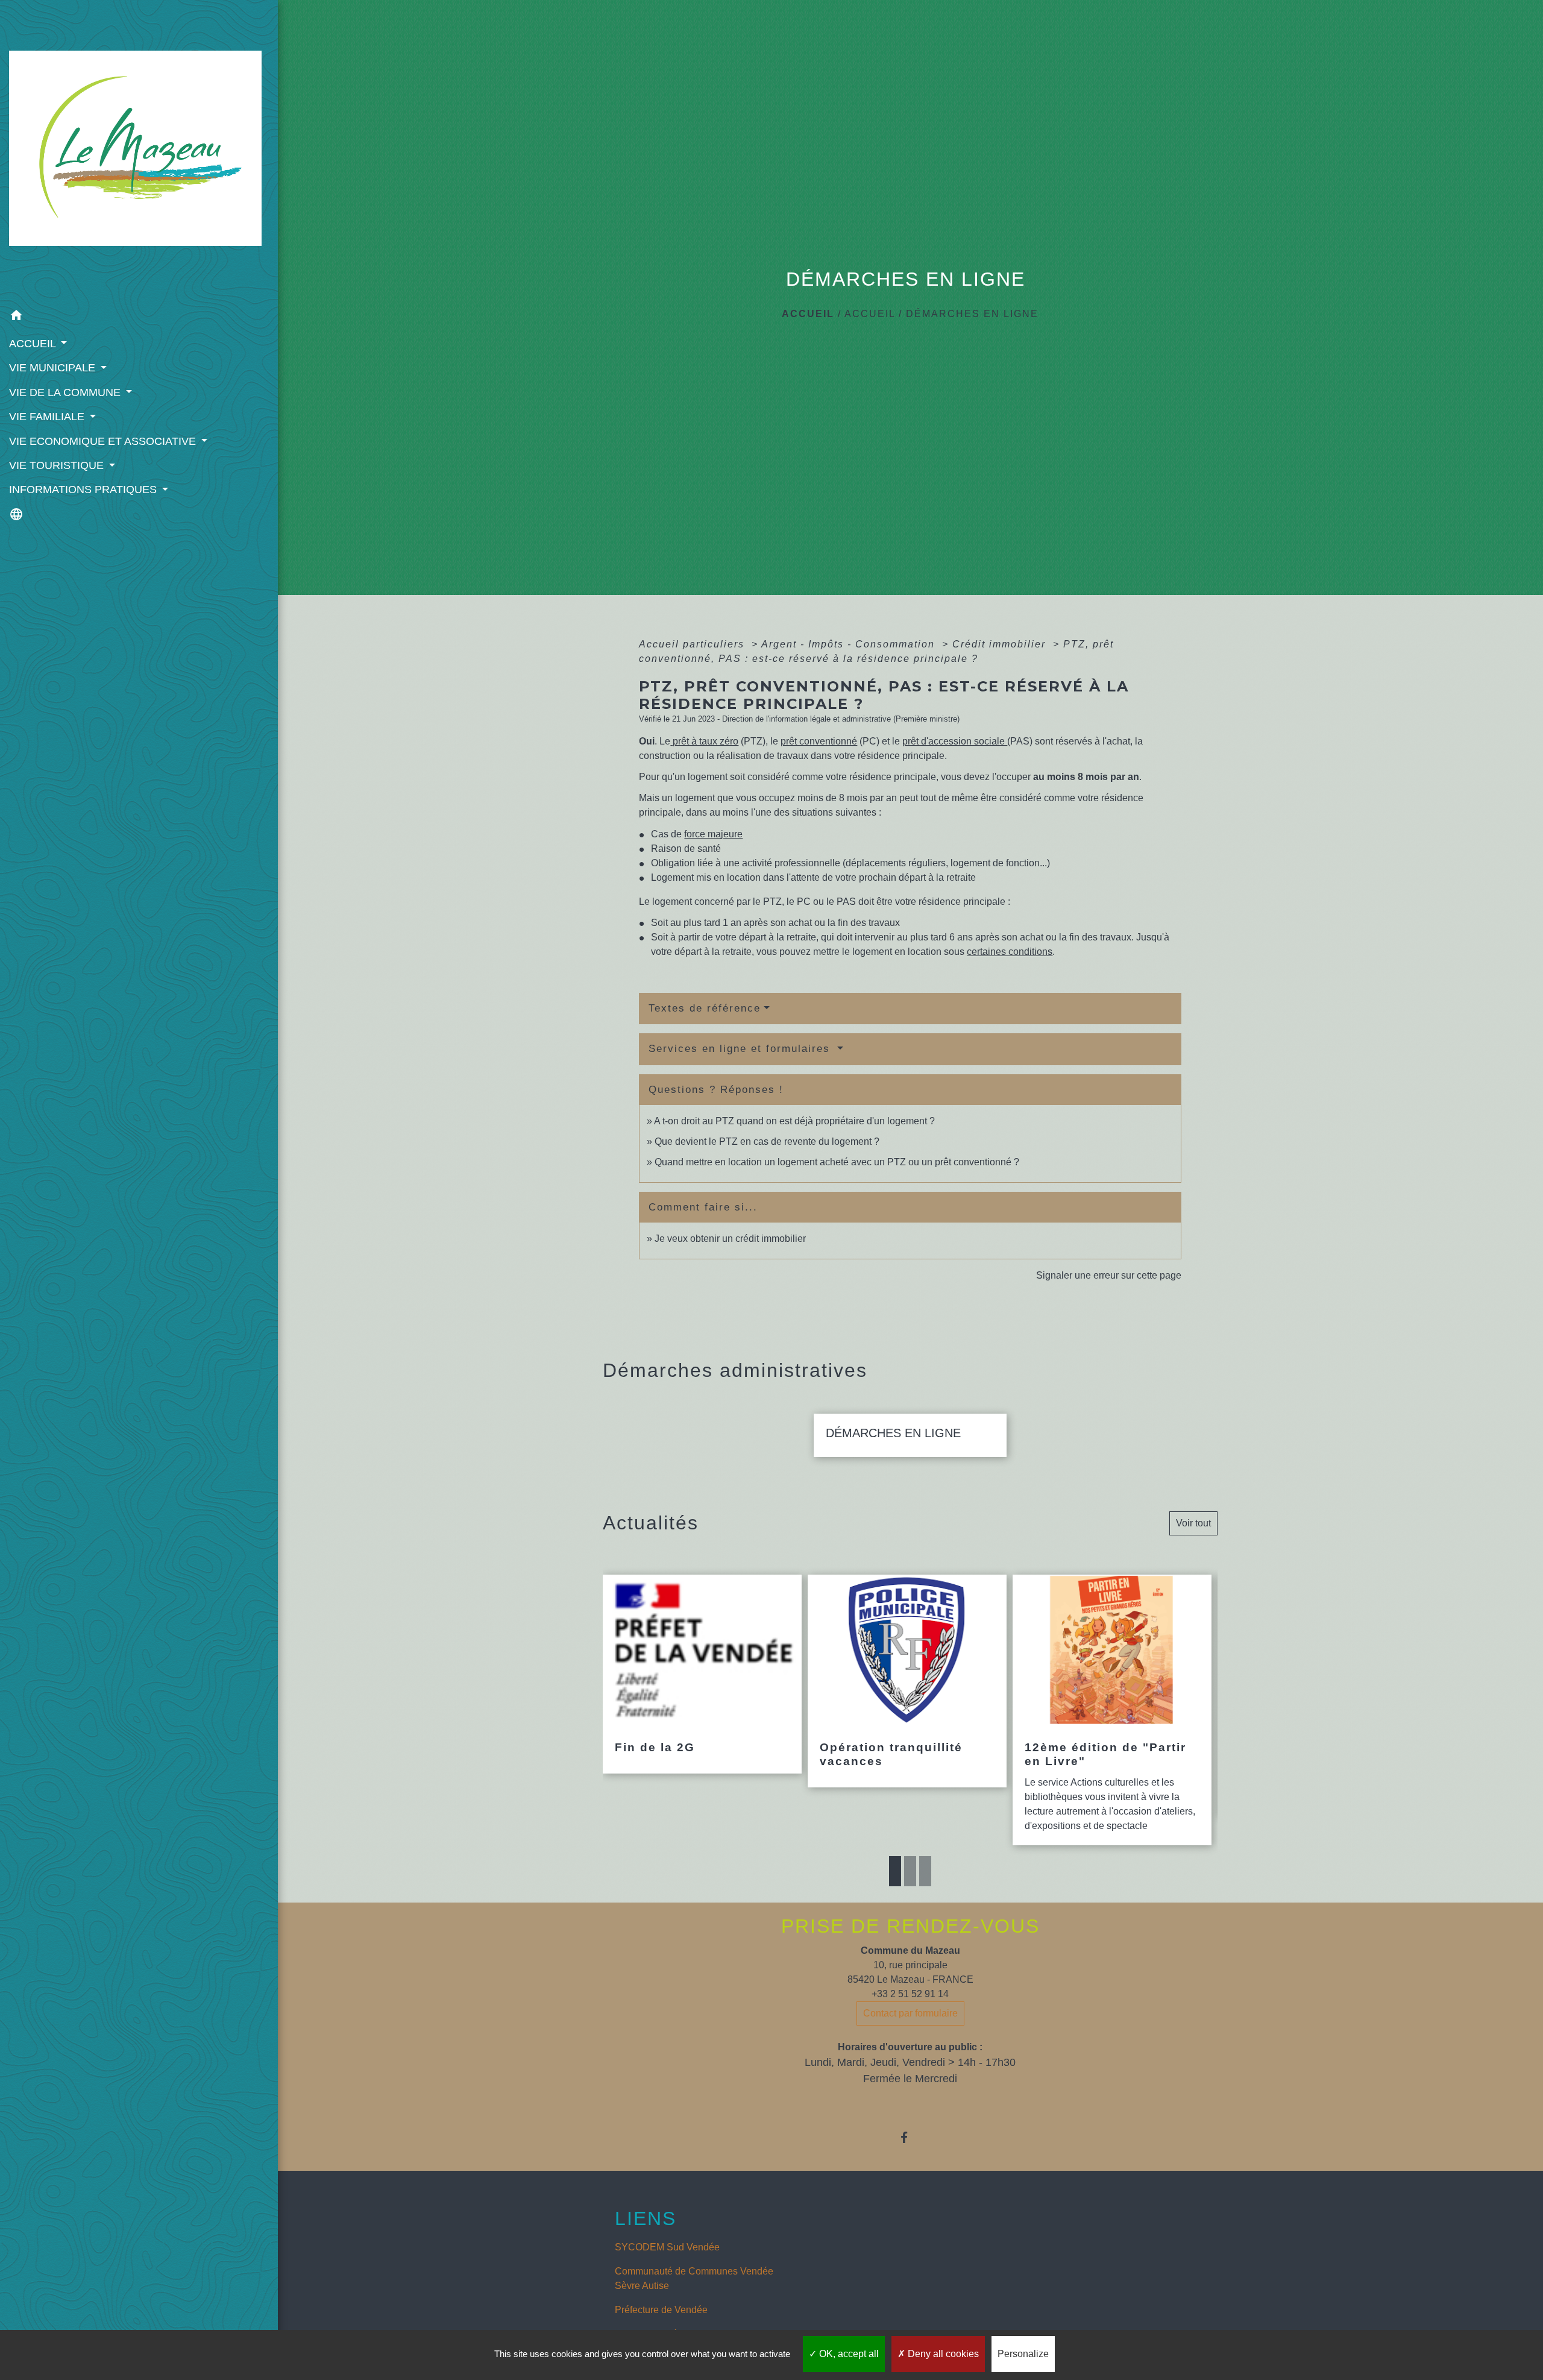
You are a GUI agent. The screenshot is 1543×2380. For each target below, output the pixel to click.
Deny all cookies (942, 2354)
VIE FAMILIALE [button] (48, 417)
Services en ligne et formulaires (741, 1049)
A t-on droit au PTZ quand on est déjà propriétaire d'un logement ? (794, 1121)
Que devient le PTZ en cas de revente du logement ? (767, 1141)
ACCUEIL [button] (34, 344)
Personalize (1023, 2354)
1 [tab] (895, 1871)
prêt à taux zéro (704, 741)
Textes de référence (705, 1008)
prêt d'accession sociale (955, 741)
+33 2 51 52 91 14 (910, 1994)
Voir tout (1193, 1523)
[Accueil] (139, 152)
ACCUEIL (870, 314)
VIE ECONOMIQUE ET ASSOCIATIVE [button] (104, 441)
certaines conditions (1010, 952)
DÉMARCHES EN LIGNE (972, 314)
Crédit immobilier (1001, 644)
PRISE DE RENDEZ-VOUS (910, 1926)
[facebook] (910, 2137)
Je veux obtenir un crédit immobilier (730, 1239)
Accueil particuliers (693, 644)
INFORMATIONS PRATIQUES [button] (84, 490)
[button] (139, 317)
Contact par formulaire (910, 2013)
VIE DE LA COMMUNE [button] (66, 392)
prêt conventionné (819, 741)
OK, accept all (848, 2354)
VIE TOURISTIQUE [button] (58, 465)
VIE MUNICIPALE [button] (54, 368)
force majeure (713, 834)
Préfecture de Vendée (661, 2310)
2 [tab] (910, 1871)
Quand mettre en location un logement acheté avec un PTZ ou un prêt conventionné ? (837, 1162)
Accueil (808, 314)
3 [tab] (925, 1871)
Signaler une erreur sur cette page (1109, 1275)
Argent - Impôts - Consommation (850, 644)
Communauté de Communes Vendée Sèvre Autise (694, 2278)
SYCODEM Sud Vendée (667, 2247)
